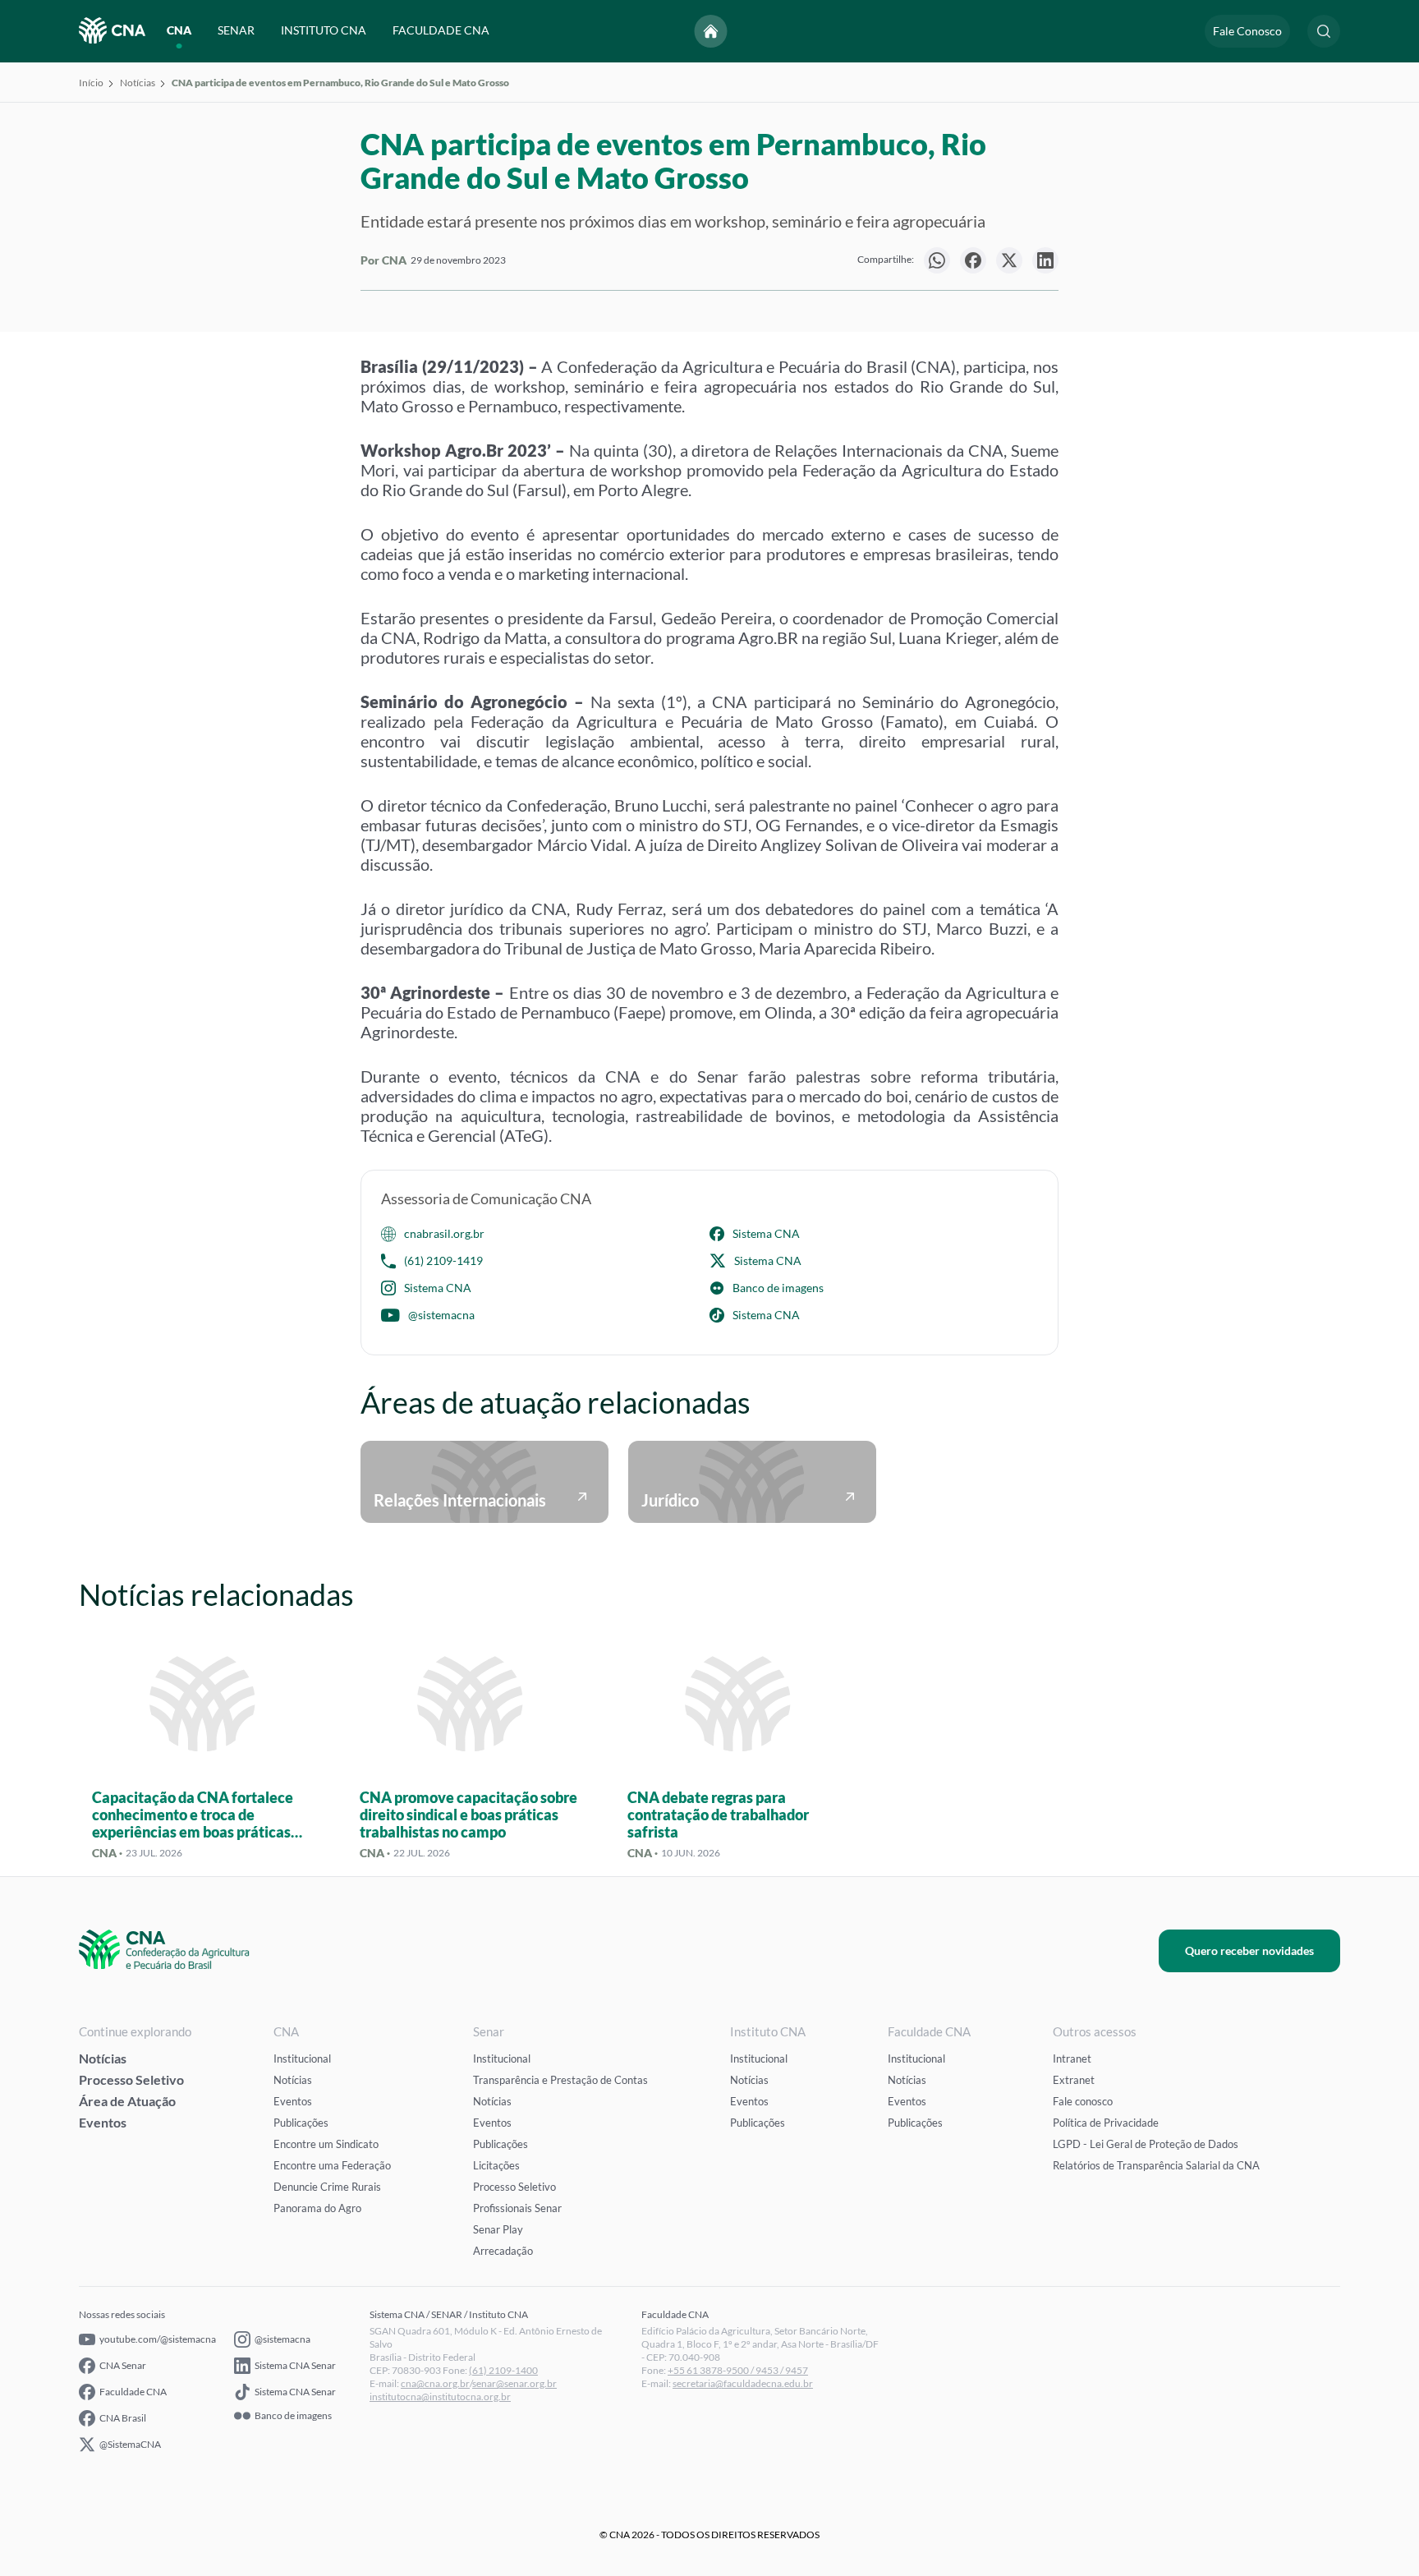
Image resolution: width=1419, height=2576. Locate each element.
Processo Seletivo (131, 2079)
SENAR (236, 31)
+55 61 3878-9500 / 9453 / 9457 (738, 2370)
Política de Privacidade (1106, 2123)
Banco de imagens (778, 1288)
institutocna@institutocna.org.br (440, 2397)
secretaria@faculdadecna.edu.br (743, 2383)
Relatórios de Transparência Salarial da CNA (1156, 2165)
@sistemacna (441, 1315)
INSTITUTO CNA (324, 31)
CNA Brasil (123, 2418)
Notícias (138, 83)
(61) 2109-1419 (443, 1260)
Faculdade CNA (133, 2392)
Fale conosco (1083, 2101)
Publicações (301, 2123)
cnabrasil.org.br (444, 1233)
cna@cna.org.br (435, 2383)
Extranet (1074, 2080)
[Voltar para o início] (711, 31)
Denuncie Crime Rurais (327, 2187)
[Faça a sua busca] (1324, 31)
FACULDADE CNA (441, 31)
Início (91, 83)
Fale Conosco (1247, 31)
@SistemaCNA (130, 2444)
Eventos (103, 2122)
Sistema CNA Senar (295, 2365)
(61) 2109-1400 (503, 2370)
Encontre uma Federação (332, 2165)
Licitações (496, 2165)
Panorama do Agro (317, 2208)
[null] (937, 260)
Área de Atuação (127, 2101)
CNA (179, 31)
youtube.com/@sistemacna (158, 2339)
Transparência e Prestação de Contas (560, 2080)
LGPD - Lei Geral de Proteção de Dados (1146, 2144)
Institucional (302, 2058)
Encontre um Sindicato (326, 2144)
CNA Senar (123, 2365)
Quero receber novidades (1249, 1950)
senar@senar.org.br (514, 2383)
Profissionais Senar (517, 2208)
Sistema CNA (766, 1233)
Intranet (1072, 2058)
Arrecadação (503, 2251)
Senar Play (498, 2229)
